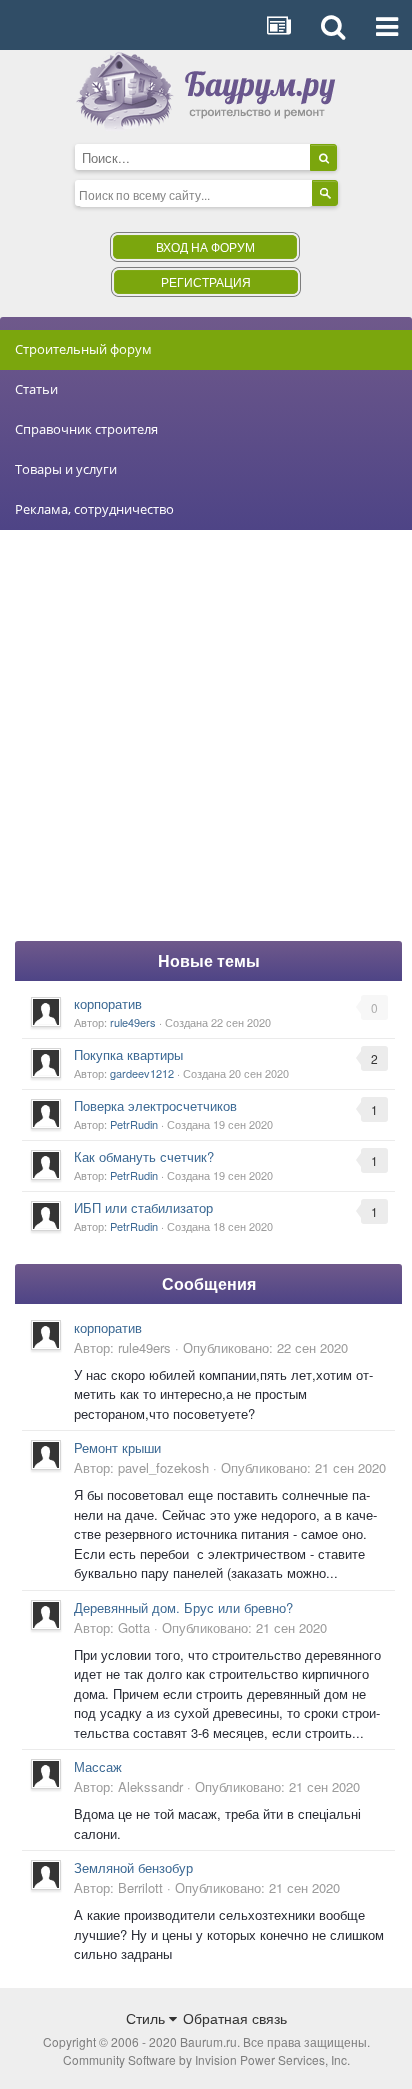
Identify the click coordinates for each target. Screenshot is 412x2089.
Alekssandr (150, 1786)
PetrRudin (134, 1124)
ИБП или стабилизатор (143, 1207)
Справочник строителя (86, 429)
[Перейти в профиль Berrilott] (46, 1875)
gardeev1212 (142, 1073)
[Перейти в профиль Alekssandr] (46, 1774)
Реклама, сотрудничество (94, 509)
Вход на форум (205, 246)
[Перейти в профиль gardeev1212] (46, 1063)
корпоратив (108, 1003)
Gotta (134, 1627)
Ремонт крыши (117, 1447)
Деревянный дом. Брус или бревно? (183, 1607)
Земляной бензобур (133, 1867)
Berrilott (140, 1887)
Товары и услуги (66, 469)
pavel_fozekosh (163, 1467)
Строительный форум (83, 349)
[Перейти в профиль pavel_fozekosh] (46, 1455)
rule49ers (133, 1022)
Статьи (36, 389)
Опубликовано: (265, 1347)
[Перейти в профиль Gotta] (46, 1615)
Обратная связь (235, 2018)
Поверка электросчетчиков (155, 1105)
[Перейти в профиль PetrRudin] (46, 1114)
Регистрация (206, 281)
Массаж (98, 1766)
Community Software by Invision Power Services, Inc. (206, 2059)
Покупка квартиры (128, 1054)
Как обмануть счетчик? (144, 1156)
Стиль (147, 2018)
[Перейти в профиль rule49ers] (46, 1012)
